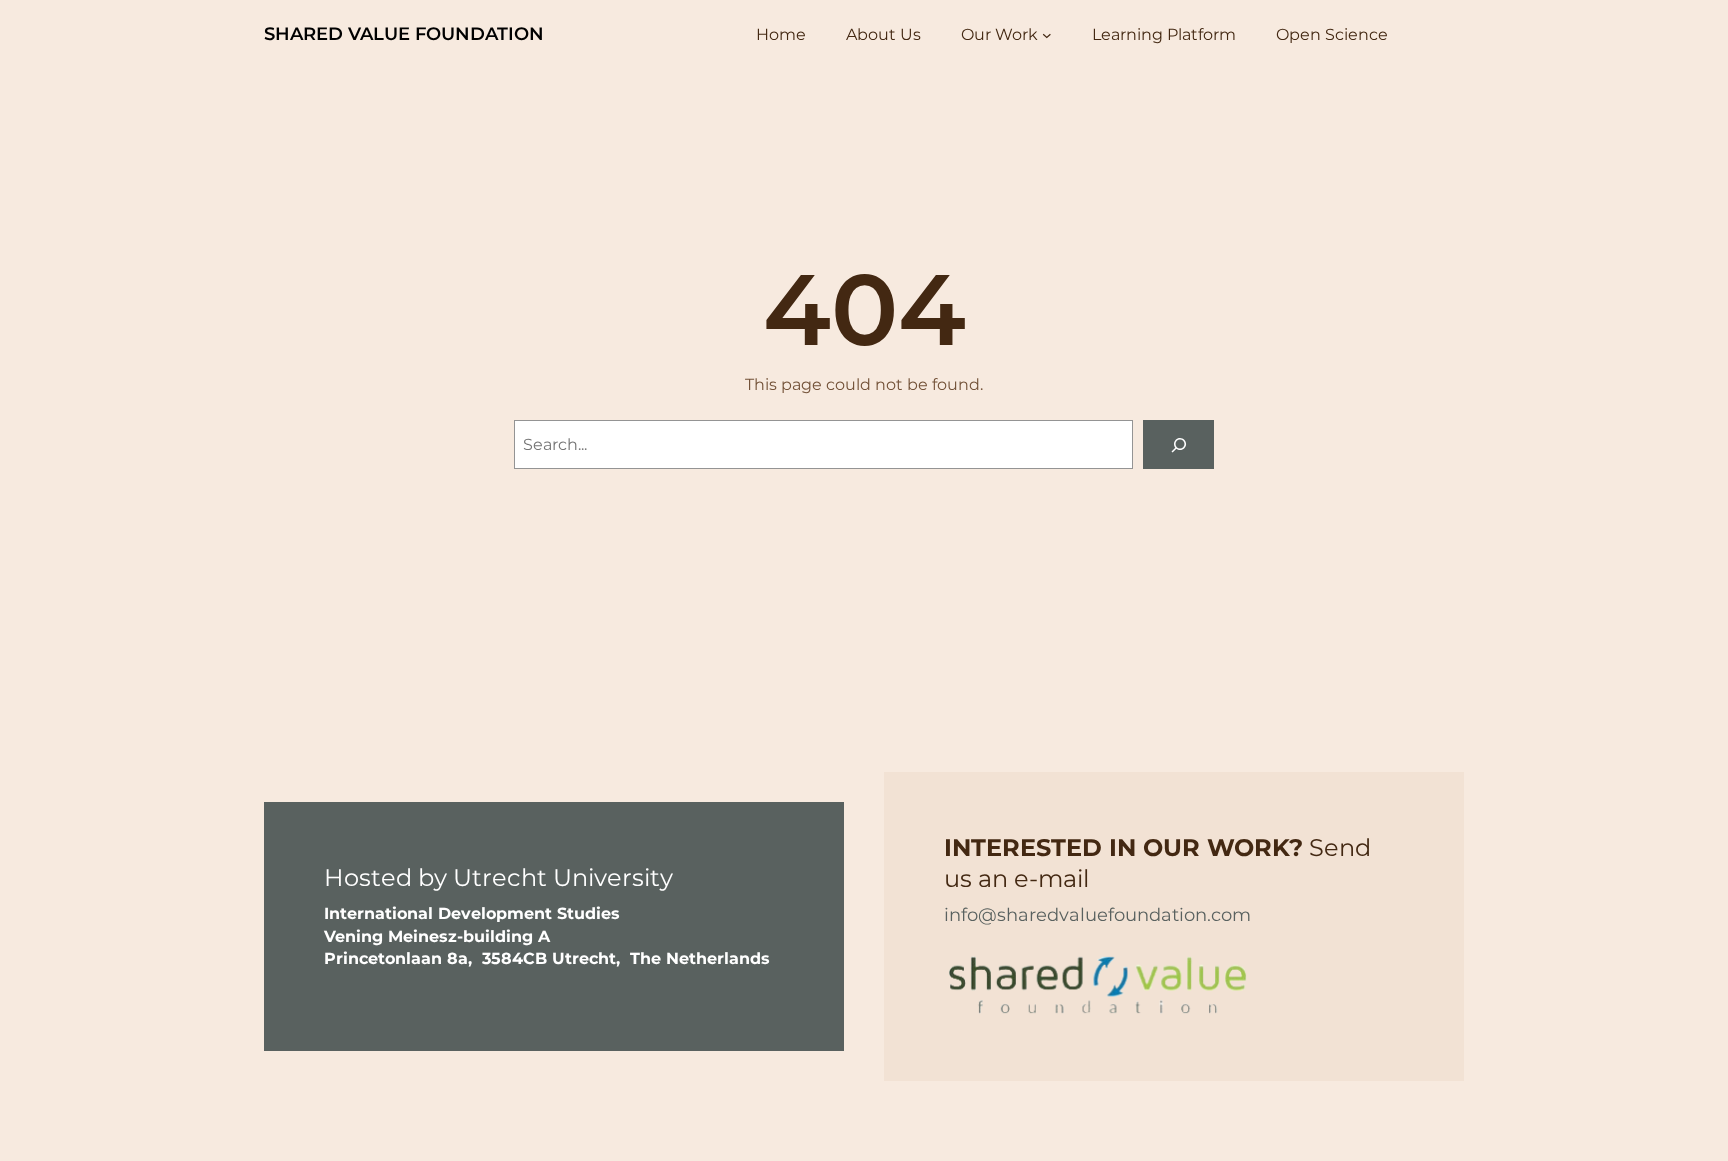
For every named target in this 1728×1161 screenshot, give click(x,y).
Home (781, 34)
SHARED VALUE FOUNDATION (404, 34)
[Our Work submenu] (1047, 35)
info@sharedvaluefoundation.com (1097, 915)
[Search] (1178, 444)
